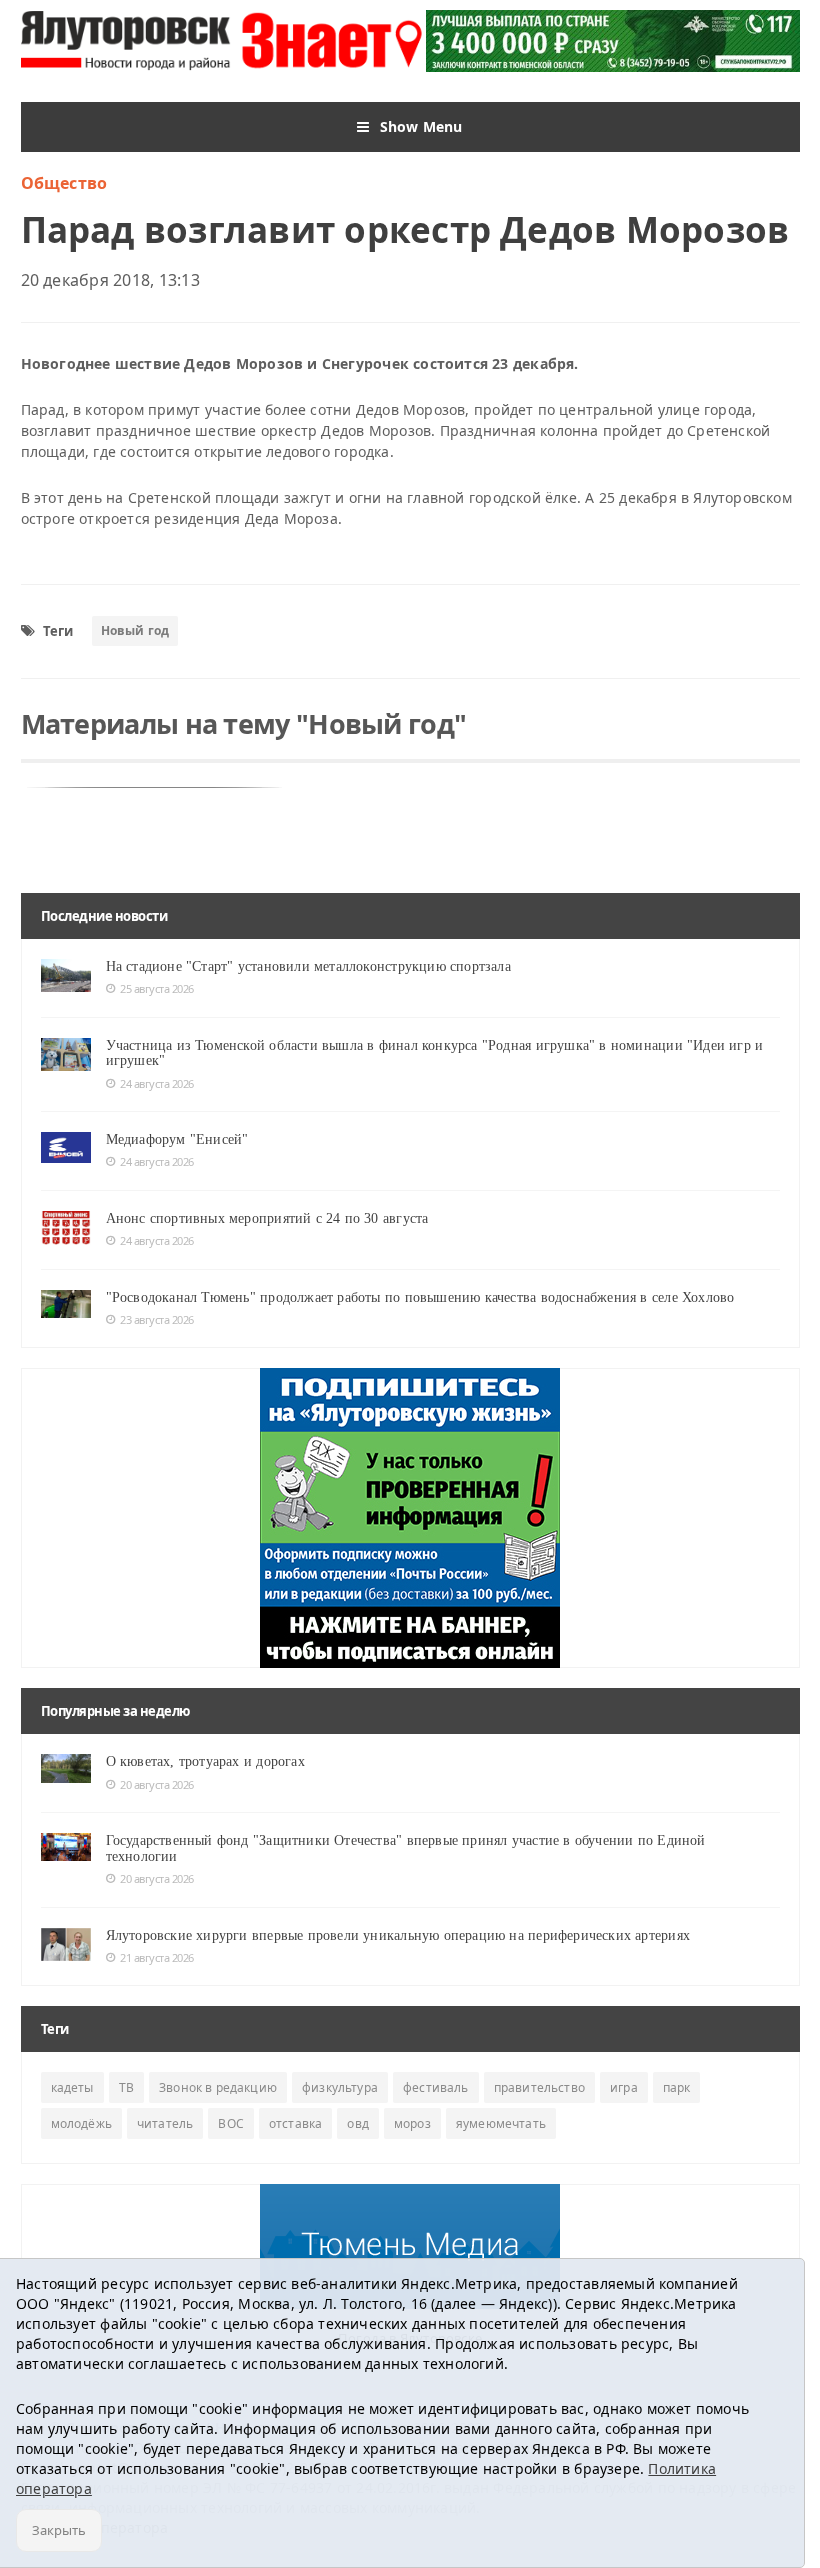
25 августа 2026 (157, 988)
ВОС (231, 2123)
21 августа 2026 (157, 1957)
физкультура (340, 2087)
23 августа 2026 (157, 1319)
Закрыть (59, 2530)
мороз (412, 2123)
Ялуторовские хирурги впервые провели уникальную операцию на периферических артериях (398, 1935)
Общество (64, 183)
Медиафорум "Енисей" (177, 1139)
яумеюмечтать (501, 2123)
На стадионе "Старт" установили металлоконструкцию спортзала (308, 966)
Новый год (135, 630)
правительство (539, 2087)
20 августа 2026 (157, 1784)
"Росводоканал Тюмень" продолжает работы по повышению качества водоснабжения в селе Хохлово (420, 1297)
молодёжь (81, 2123)
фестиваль (436, 2087)
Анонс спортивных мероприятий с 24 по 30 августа (267, 1218)
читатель (165, 2123)
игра (624, 2087)
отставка (295, 2123)
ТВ (126, 2087)
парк (677, 2087)
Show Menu (421, 126)
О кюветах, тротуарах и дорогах (205, 1761)
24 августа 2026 (157, 1083)
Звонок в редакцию (218, 2087)
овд (358, 2123)
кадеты (72, 2087)
